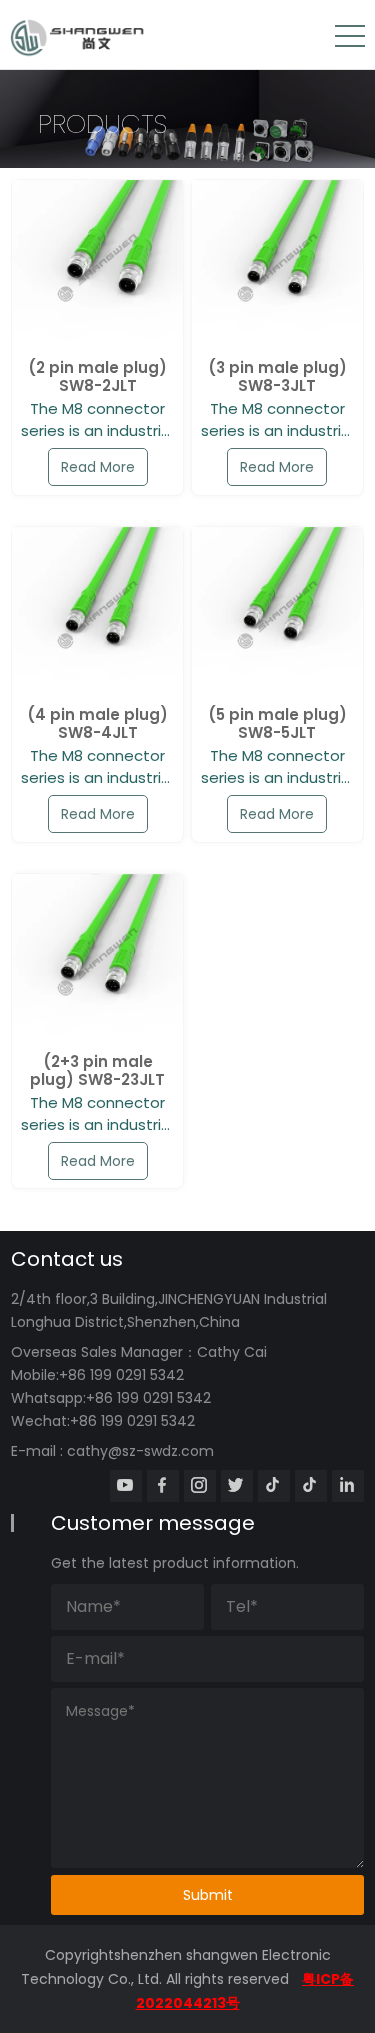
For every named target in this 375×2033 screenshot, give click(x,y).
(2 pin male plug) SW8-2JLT (97, 377)
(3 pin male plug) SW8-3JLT (277, 377)
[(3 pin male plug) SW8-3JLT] (277, 265)
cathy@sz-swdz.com (140, 1451)
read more (98, 467)
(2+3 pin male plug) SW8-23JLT (97, 1071)
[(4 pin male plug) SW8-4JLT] (97, 612)
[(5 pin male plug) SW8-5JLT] (277, 612)
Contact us (67, 1259)
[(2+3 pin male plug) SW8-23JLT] (97, 959)
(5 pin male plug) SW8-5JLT (277, 724)
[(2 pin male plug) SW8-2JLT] (97, 265)
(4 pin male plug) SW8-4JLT (97, 724)
